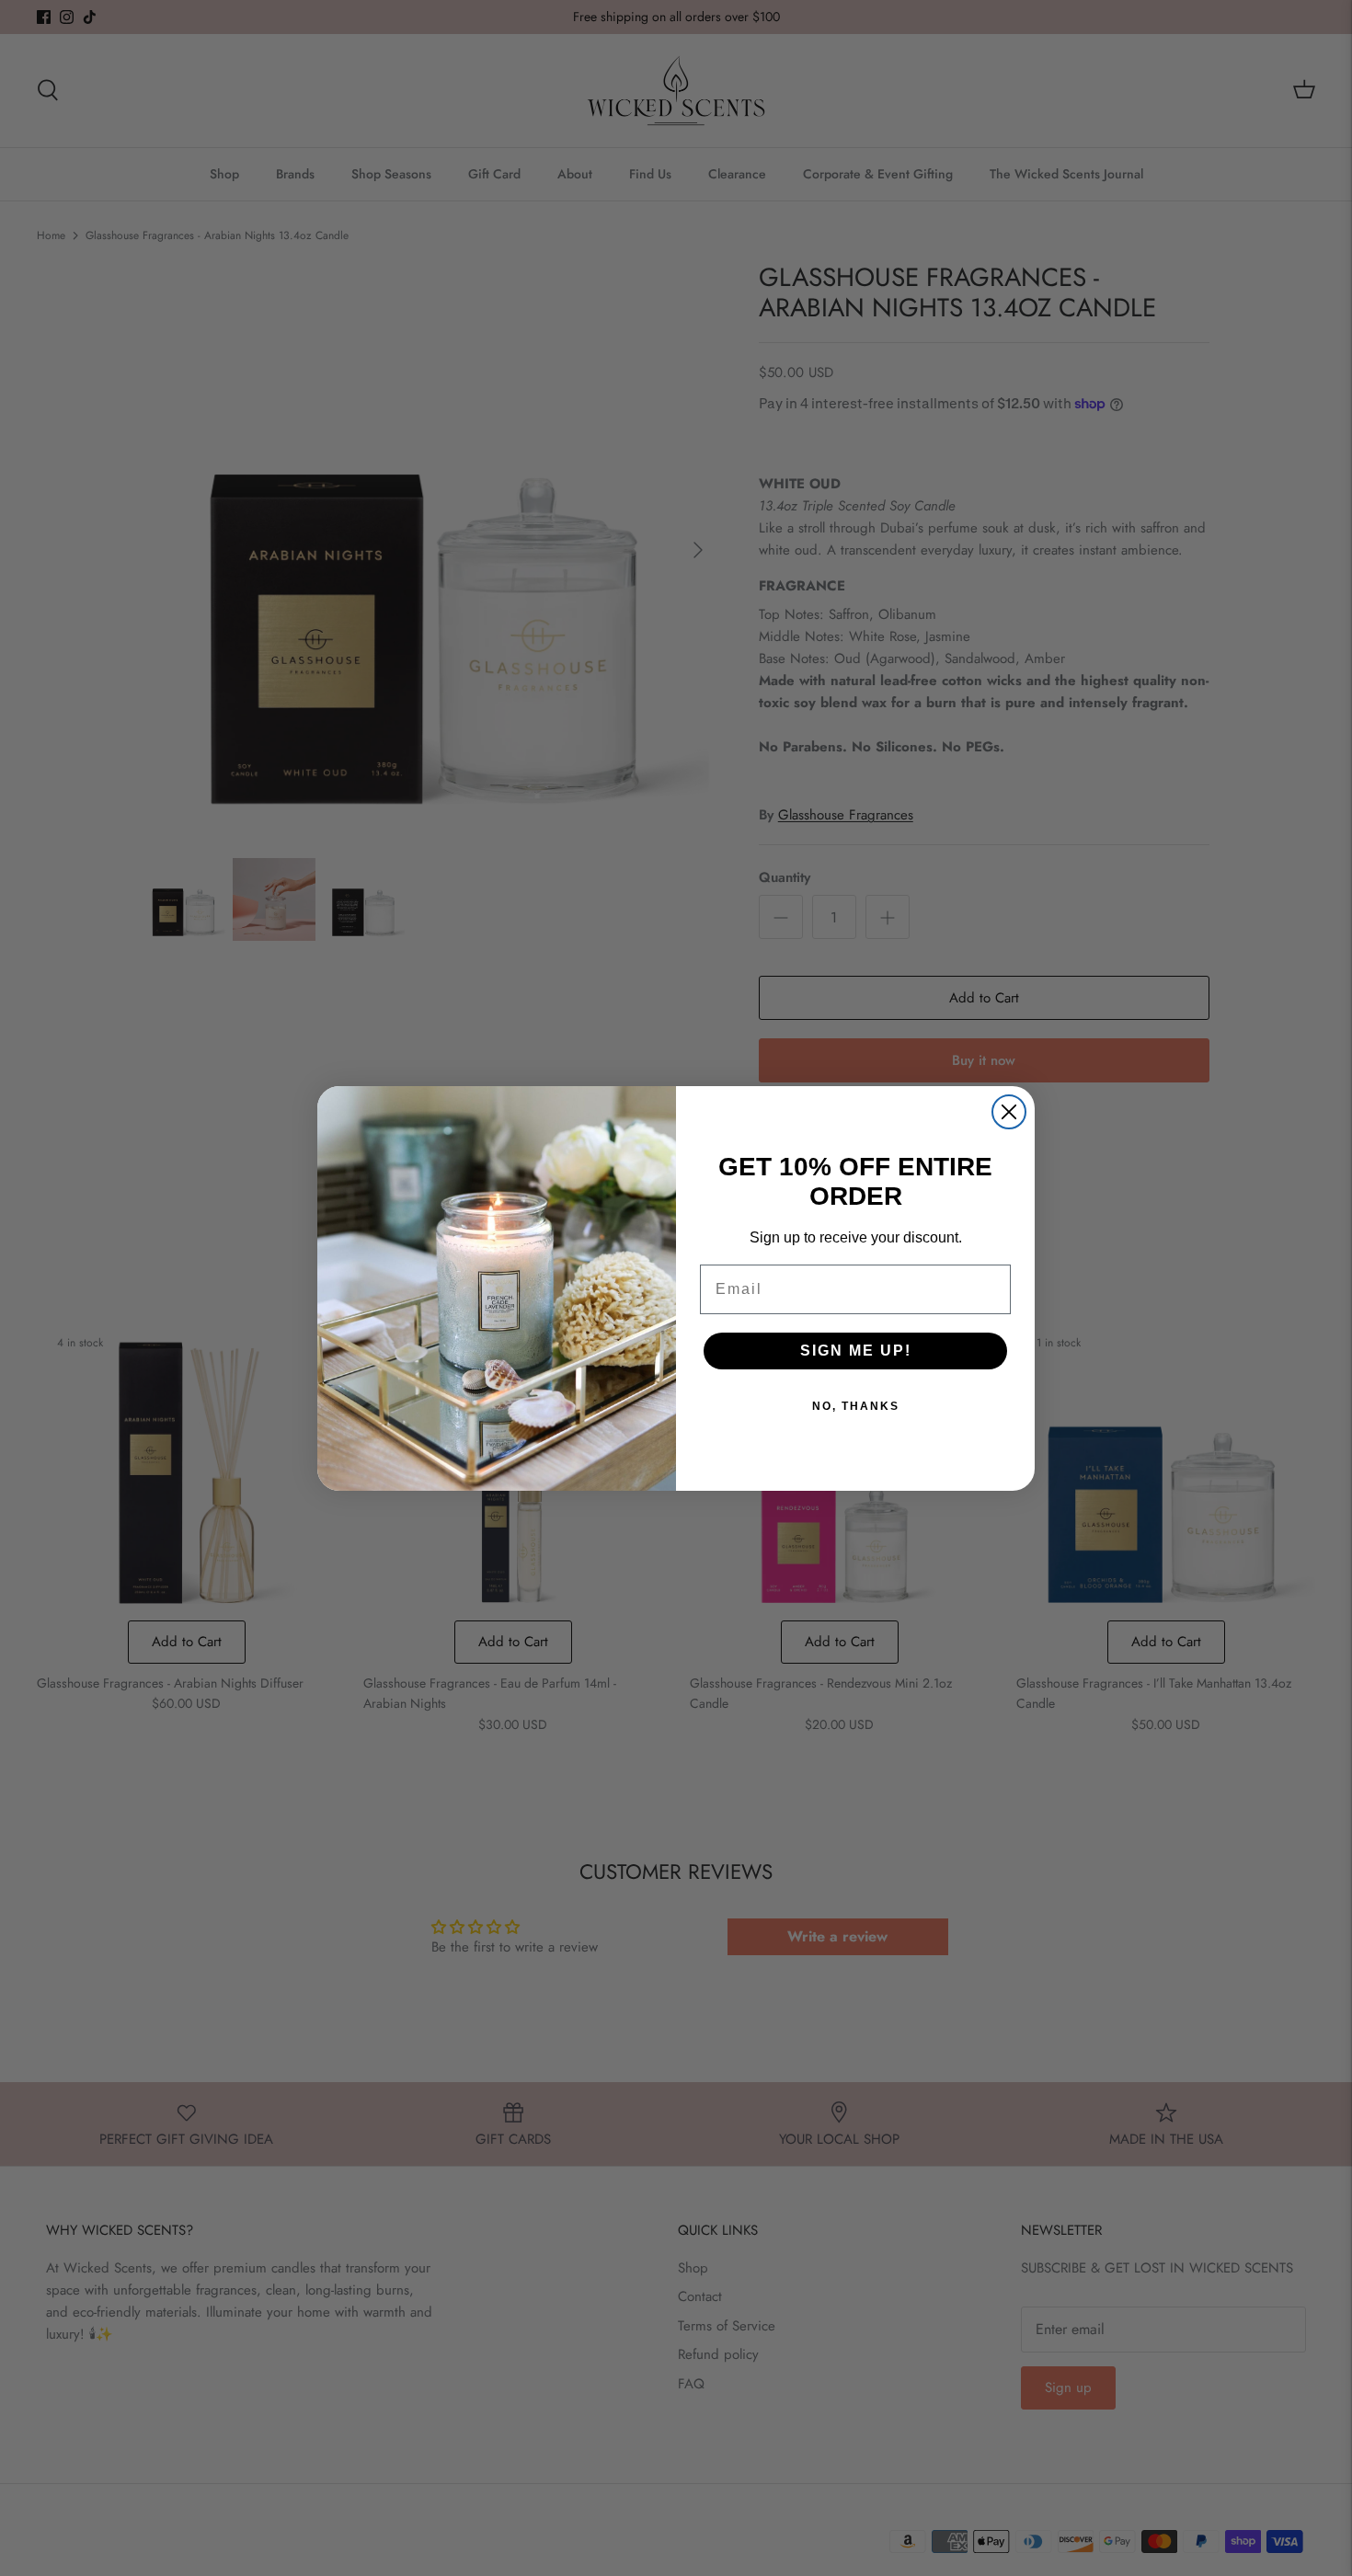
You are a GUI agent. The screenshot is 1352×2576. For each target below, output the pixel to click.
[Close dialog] (1009, 1112)
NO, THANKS (856, 1406)
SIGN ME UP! (856, 1351)
